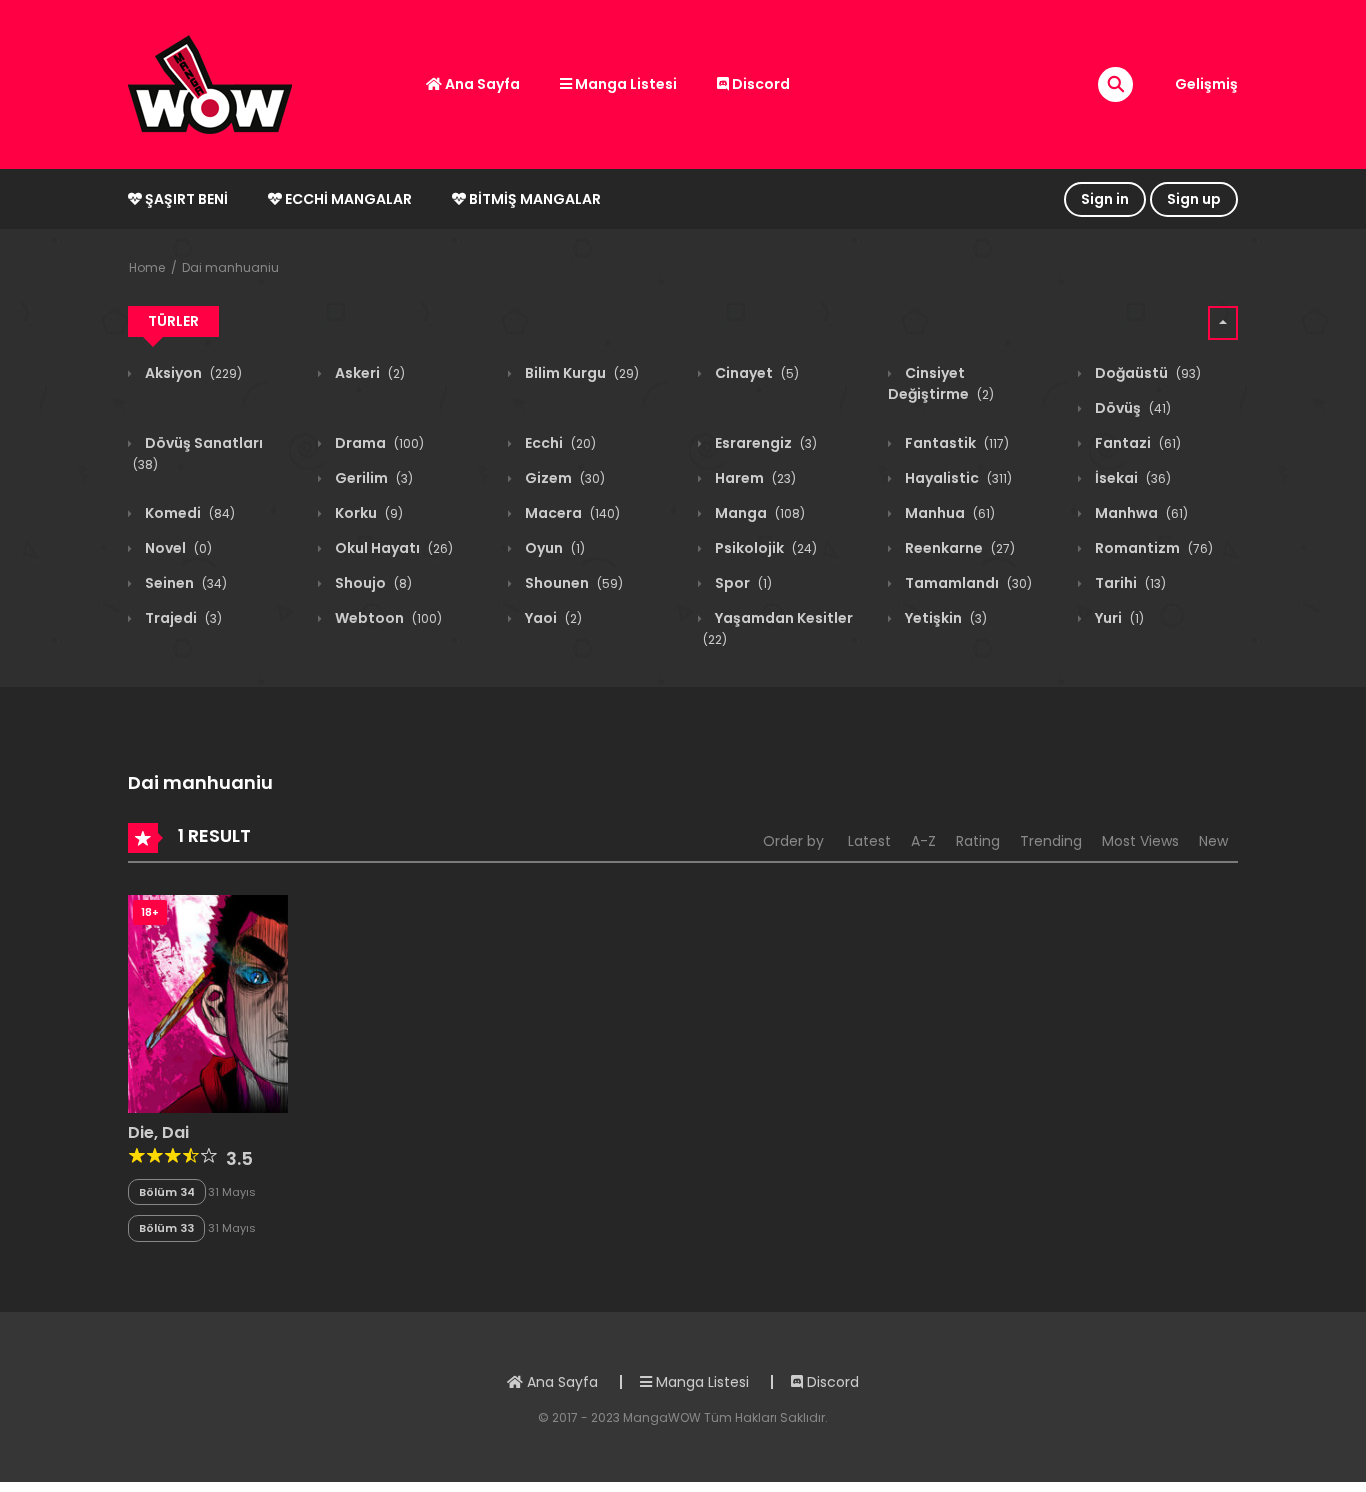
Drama (378, 443)
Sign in (1105, 199)
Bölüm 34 (167, 1192)
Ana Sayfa (481, 84)
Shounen (572, 583)
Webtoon (387, 618)
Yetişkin (944, 618)
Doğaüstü (1146, 373)
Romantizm (1152, 548)
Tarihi (1129, 583)
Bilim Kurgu (580, 373)
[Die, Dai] (208, 1003)
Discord (759, 84)
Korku (367, 513)
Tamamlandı (967, 583)
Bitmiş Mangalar (533, 199)
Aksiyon (192, 373)
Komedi (188, 513)
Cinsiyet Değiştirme (941, 383)
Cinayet (755, 373)
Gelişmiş (1206, 84)
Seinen (184, 583)
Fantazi (1136, 443)
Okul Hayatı (392, 548)
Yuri (1118, 618)
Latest (869, 841)
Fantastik (955, 443)
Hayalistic (957, 478)
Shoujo (372, 583)
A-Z (923, 841)
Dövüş (1131, 408)
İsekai (1131, 478)
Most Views (1140, 841)
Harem (754, 478)
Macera (571, 513)
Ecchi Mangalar (347, 199)
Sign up (1194, 199)
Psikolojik (764, 548)
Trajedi (182, 618)
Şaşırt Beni (185, 199)
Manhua (948, 513)
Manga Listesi (624, 84)
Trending (1051, 841)
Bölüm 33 (166, 1228)
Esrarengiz (764, 443)
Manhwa (1140, 513)
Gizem (563, 478)
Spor (742, 583)
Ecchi (559, 443)
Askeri (368, 373)
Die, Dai (158, 1132)
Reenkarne (958, 548)
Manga (758, 513)
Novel (177, 548)
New (1213, 841)
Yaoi (552, 618)
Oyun (553, 548)
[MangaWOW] (210, 83)
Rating (978, 841)
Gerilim (372, 478)
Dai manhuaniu (230, 267)
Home (147, 267)
